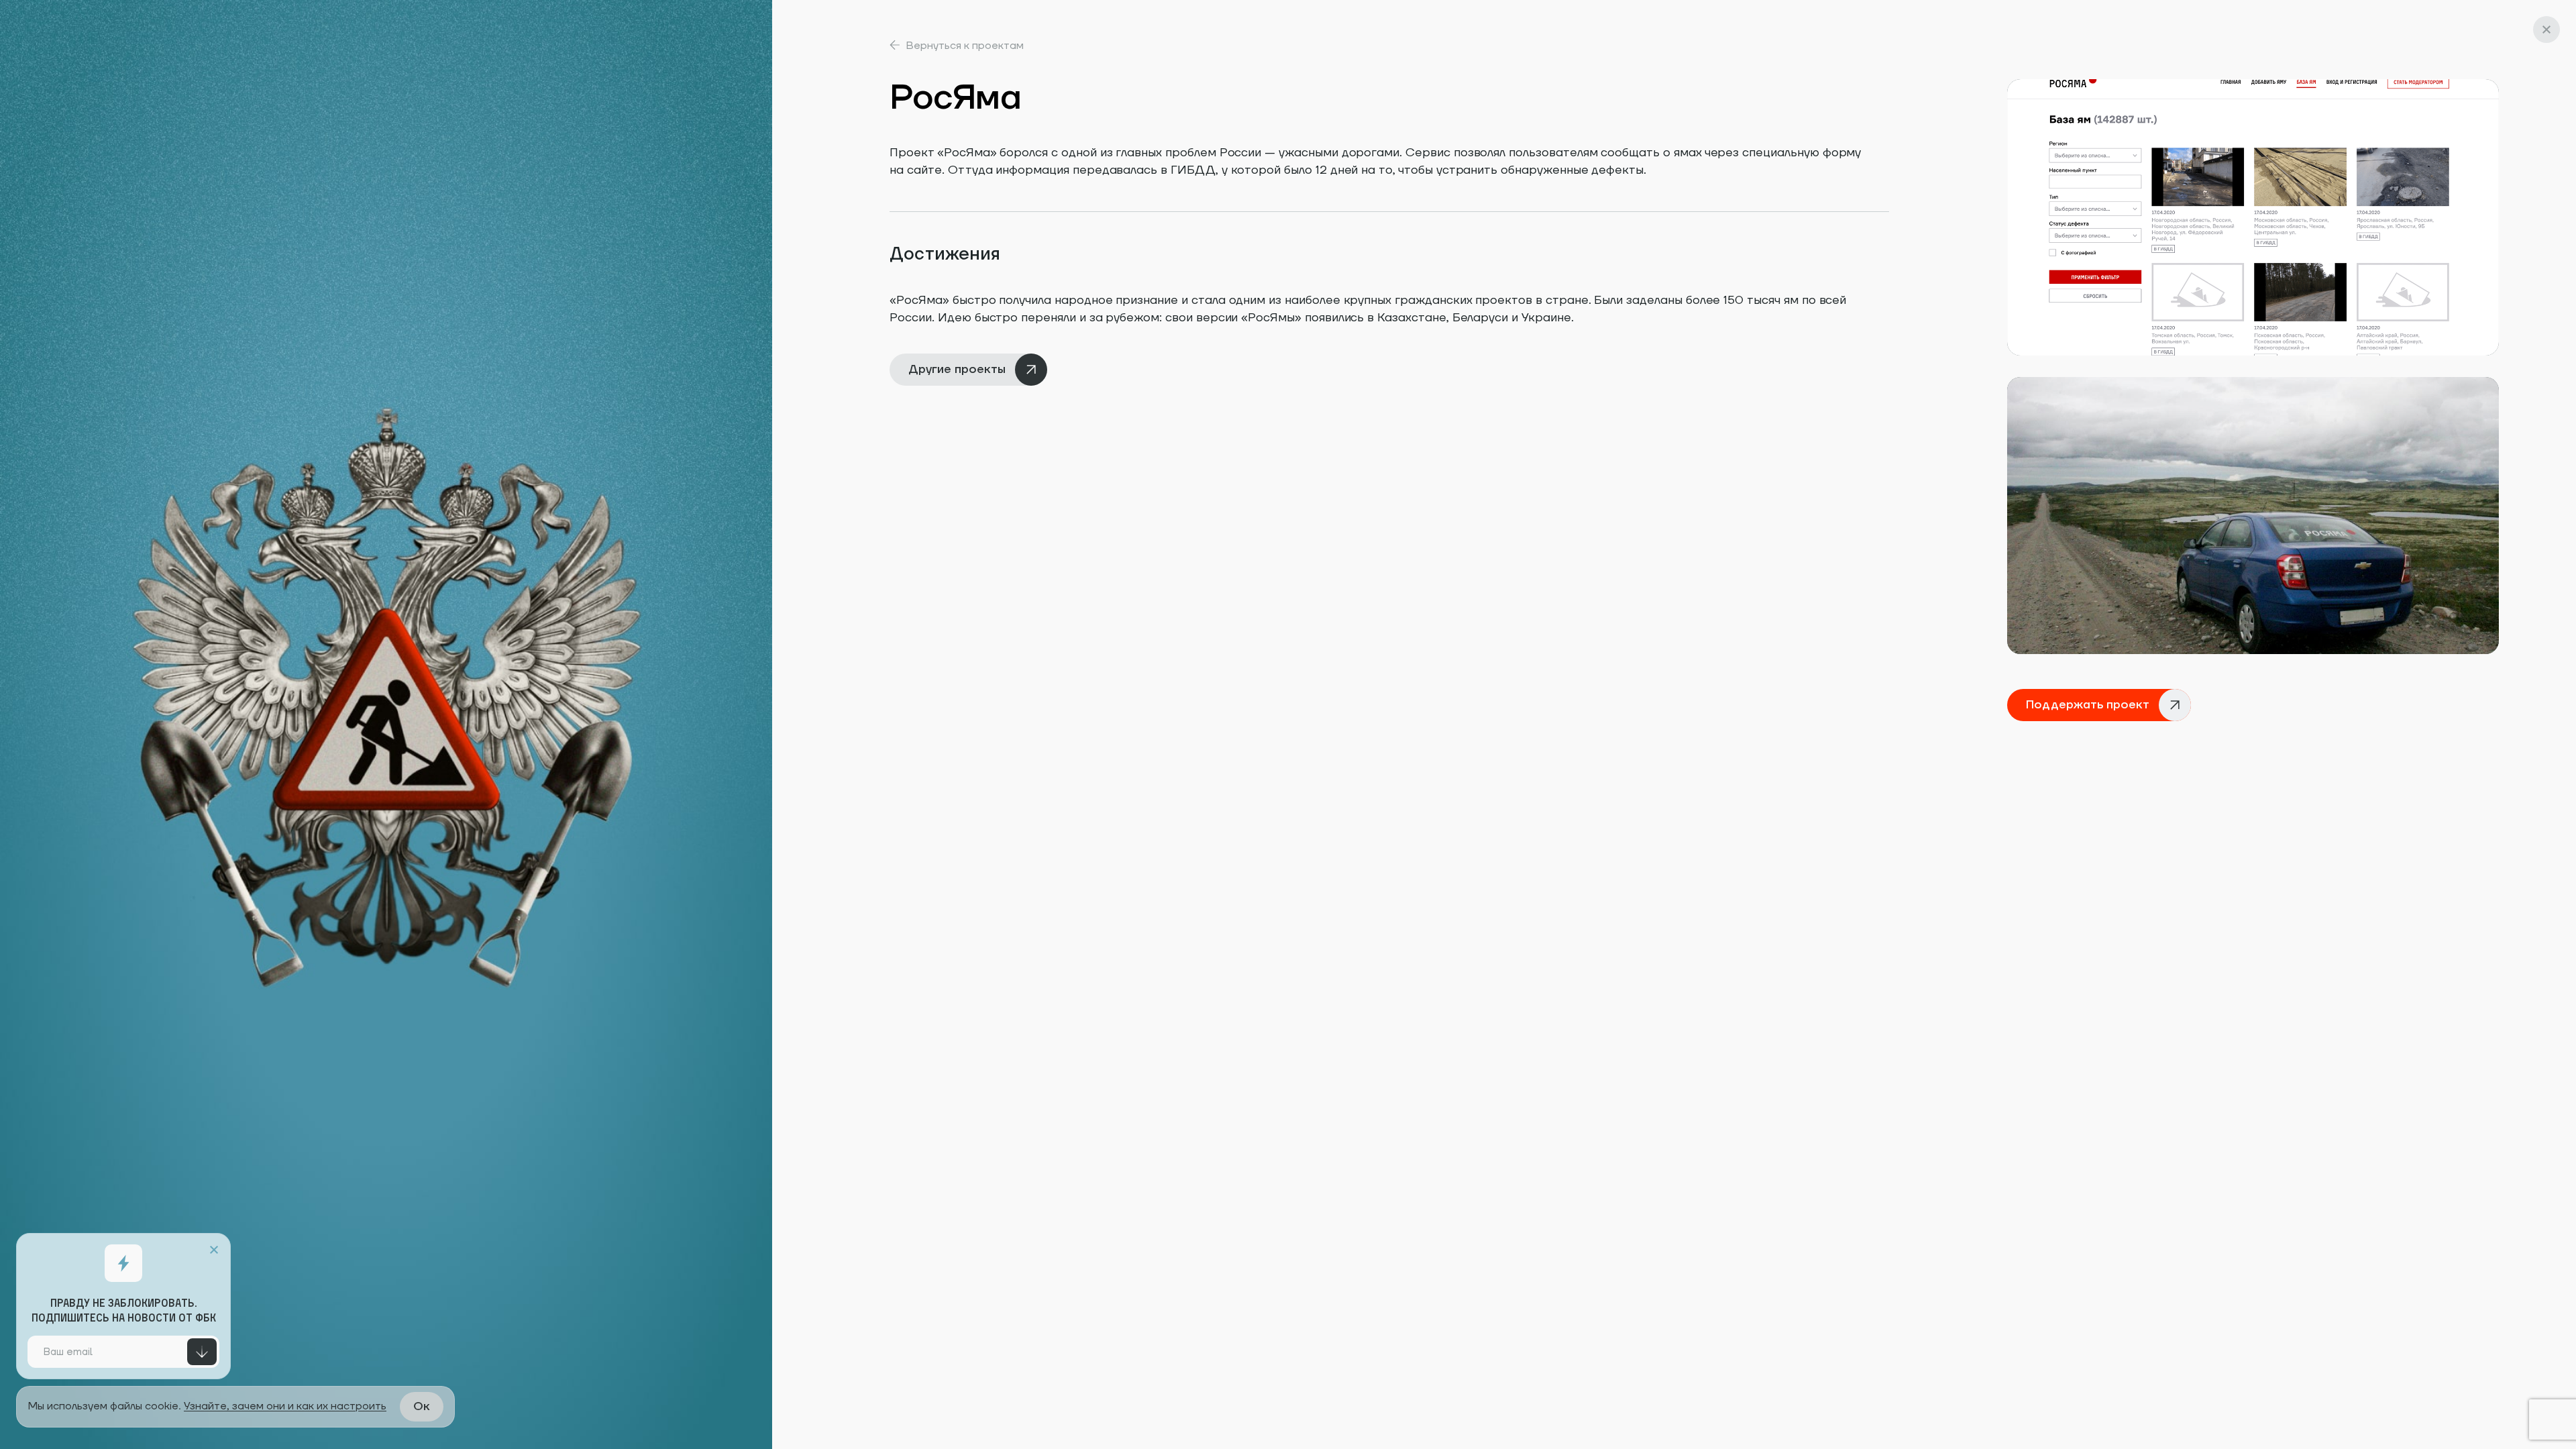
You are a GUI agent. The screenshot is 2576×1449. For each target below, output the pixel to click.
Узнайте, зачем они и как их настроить (285, 1406)
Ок (422, 1406)
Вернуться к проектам (965, 46)
